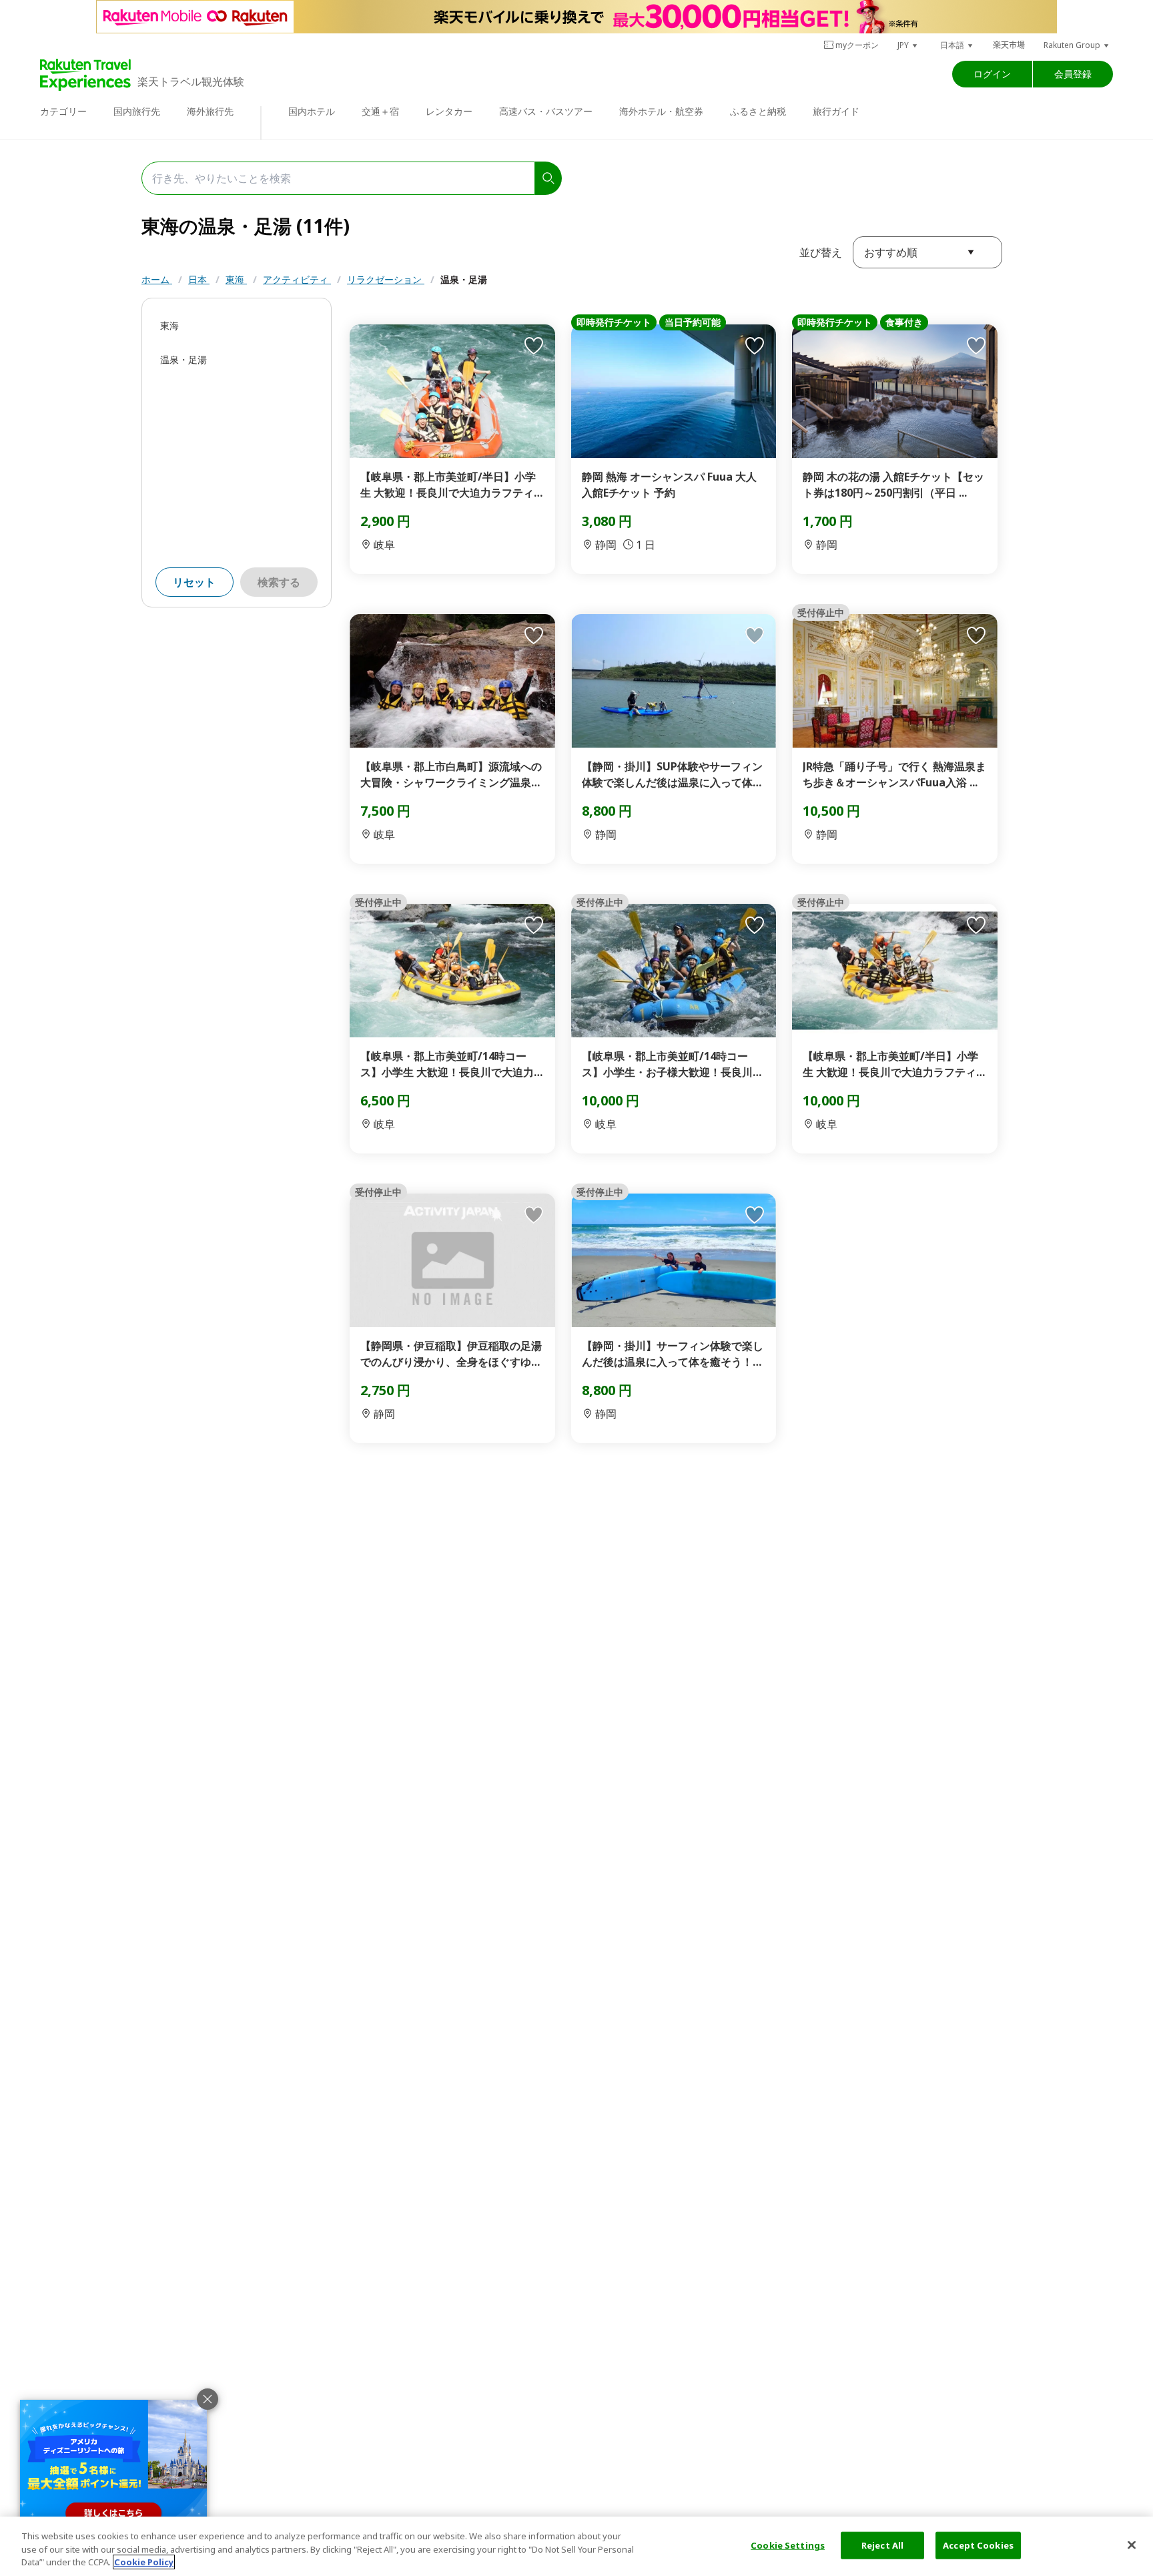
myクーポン (857, 45)
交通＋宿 (380, 111)
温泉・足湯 (464, 279)
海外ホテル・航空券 (661, 111)
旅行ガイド (836, 111)
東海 (236, 279)
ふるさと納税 (758, 111)
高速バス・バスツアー (546, 111)
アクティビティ (297, 279)
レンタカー (449, 111)
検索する (279, 582)
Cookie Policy (144, 2562)
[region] (576, 2546)
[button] (908, 45)
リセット (194, 582)
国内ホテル (312, 111)
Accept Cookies (978, 2545)
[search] (548, 178)
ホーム (157, 279)
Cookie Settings (788, 2545)
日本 (199, 279)
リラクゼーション (386, 279)
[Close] (1132, 2545)
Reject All (882, 2545)
